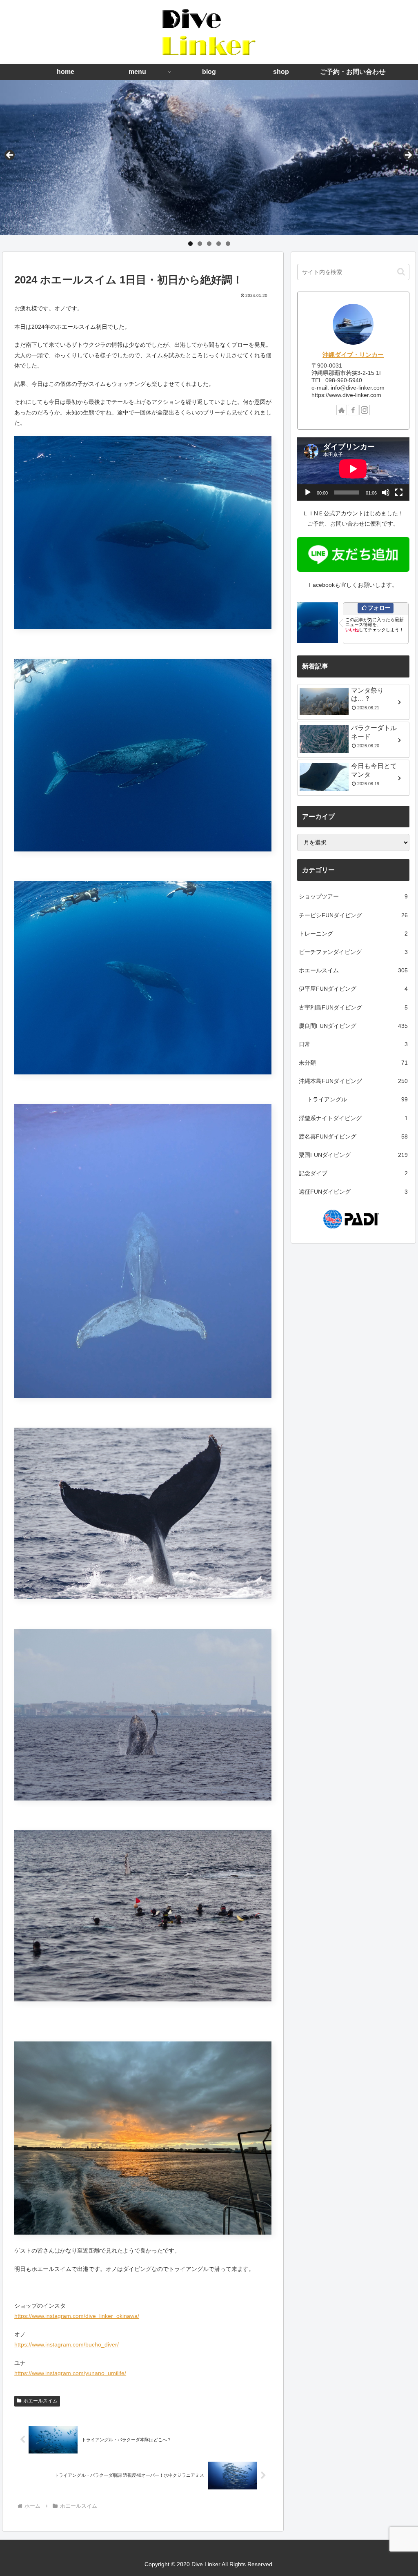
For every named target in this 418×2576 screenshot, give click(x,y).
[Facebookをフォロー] (353, 410)
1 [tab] (190, 244)
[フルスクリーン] (399, 492)
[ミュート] (386, 492)
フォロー (379, 608)
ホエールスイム (40, 2401)
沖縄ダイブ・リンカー (353, 355)
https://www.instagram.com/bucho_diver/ (67, 2344)
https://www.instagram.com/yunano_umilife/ (70, 2373)
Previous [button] (10, 156)
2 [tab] (200, 244)
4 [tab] (219, 244)
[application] (353, 469)
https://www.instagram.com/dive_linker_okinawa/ (77, 2316)
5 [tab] (228, 244)
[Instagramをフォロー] (365, 410)
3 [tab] (209, 244)
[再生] (308, 492)
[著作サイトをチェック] (342, 410)
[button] (401, 272)
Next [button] (408, 156)
